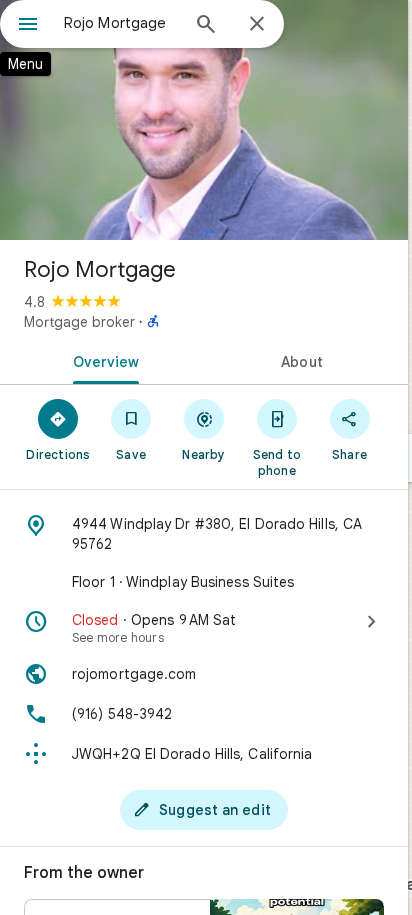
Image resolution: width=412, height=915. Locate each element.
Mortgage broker (79, 322)
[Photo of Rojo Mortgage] (204, 120)
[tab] (102, 360)
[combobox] (121, 23)
